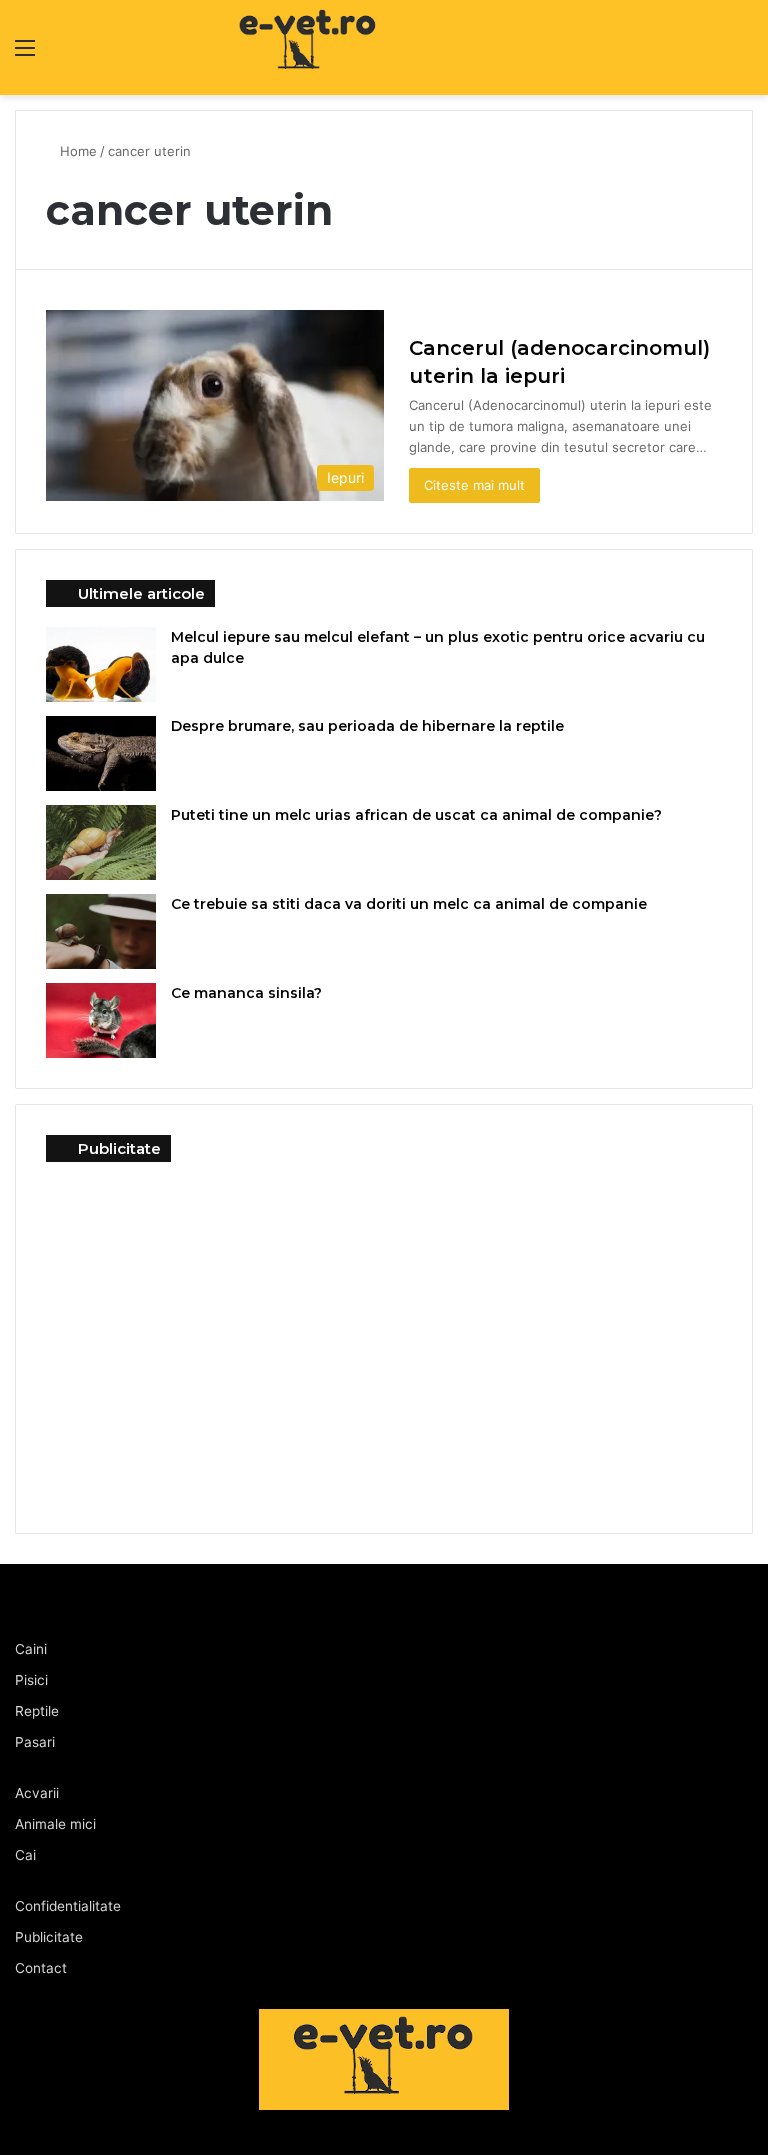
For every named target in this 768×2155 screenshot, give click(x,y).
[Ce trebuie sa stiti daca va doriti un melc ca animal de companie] (101, 931)
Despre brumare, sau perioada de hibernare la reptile (367, 726)
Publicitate (49, 1937)
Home (78, 151)
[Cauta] (743, 54)
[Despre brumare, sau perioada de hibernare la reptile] (101, 753)
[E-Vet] (232, 47)
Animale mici (55, 1824)
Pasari (35, 1742)
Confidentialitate (68, 1906)
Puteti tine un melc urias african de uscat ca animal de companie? (416, 815)
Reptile (37, 1711)
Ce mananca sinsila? (246, 993)
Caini (31, 1649)
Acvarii (37, 1793)
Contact (41, 1968)
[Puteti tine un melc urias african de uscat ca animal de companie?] (101, 842)
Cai (25, 1855)
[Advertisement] (384, 1332)
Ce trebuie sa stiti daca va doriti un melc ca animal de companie (409, 904)
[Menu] (25, 54)
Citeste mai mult (474, 485)
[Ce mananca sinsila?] (101, 1020)
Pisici (31, 1680)
